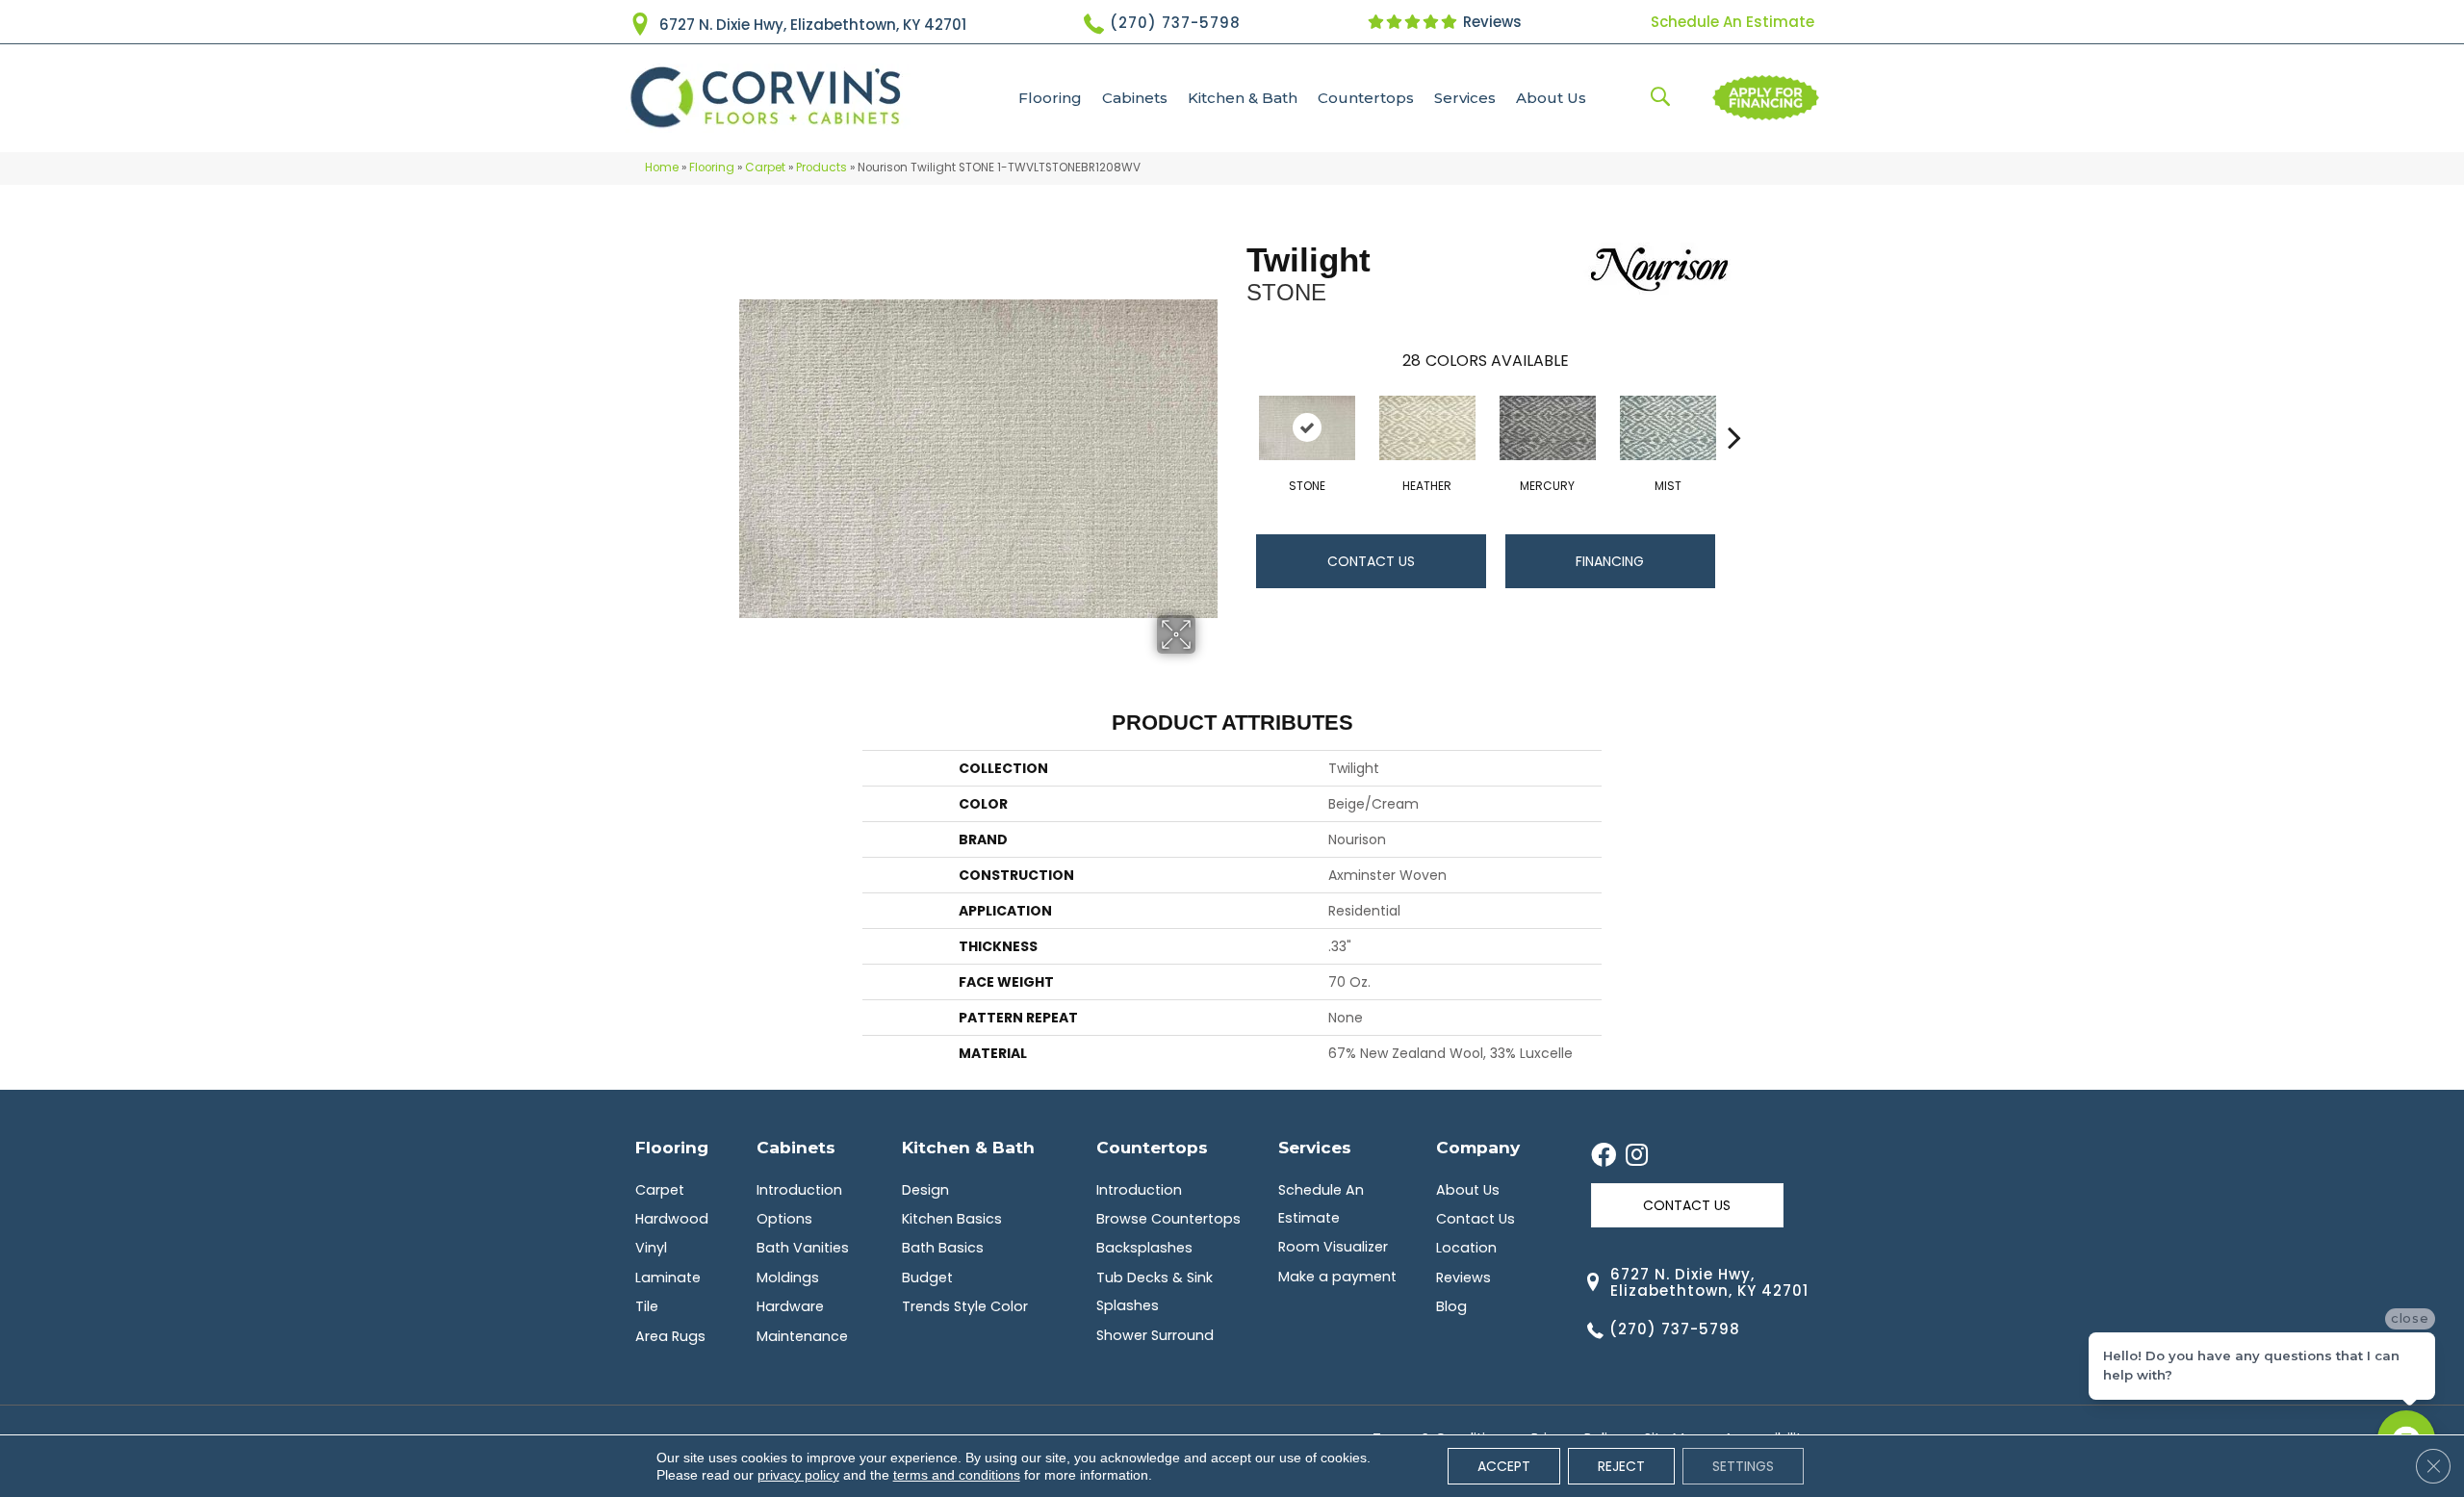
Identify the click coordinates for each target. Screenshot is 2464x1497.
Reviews (1490, 22)
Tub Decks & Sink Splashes (1155, 1291)
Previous (1237, 408)
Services (1465, 98)
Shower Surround (1155, 1335)
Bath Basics (943, 1248)
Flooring (1050, 98)
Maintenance (802, 1336)
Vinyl (651, 1248)
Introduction (799, 1190)
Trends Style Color (965, 1306)
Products (821, 168)
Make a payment (1337, 1277)
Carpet (765, 168)
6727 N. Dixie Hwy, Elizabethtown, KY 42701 (813, 25)
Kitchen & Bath (1243, 98)
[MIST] (1668, 428)
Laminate (668, 1278)
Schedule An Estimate (1732, 22)
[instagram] (1637, 1156)
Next (1734, 408)
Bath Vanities (803, 1248)
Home (662, 168)
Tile (647, 1306)
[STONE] (1307, 428)
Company (1478, 1147)
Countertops (1366, 98)
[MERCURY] (1548, 428)
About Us (1551, 98)
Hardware (790, 1306)
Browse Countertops (1168, 1219)
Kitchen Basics (952, 1219)
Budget (927, 1278)
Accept (1504, 1466)
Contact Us (1371, 561)
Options (784, 1219)
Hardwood (672, 1219)
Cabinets (1135, 98)
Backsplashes (1144, 1248)
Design (925, 1190)
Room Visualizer (1333, 1247)
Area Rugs (670, 1336)
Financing (1610, 561)
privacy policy (798, 1475)
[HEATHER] (1427, 428)
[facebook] (1604, 1156)
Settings (1743, 1466)
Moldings (788, 1278)
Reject (1621, 1466)
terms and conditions (957, 1475)
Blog (1451, 1306)
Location (1466, 1248)
